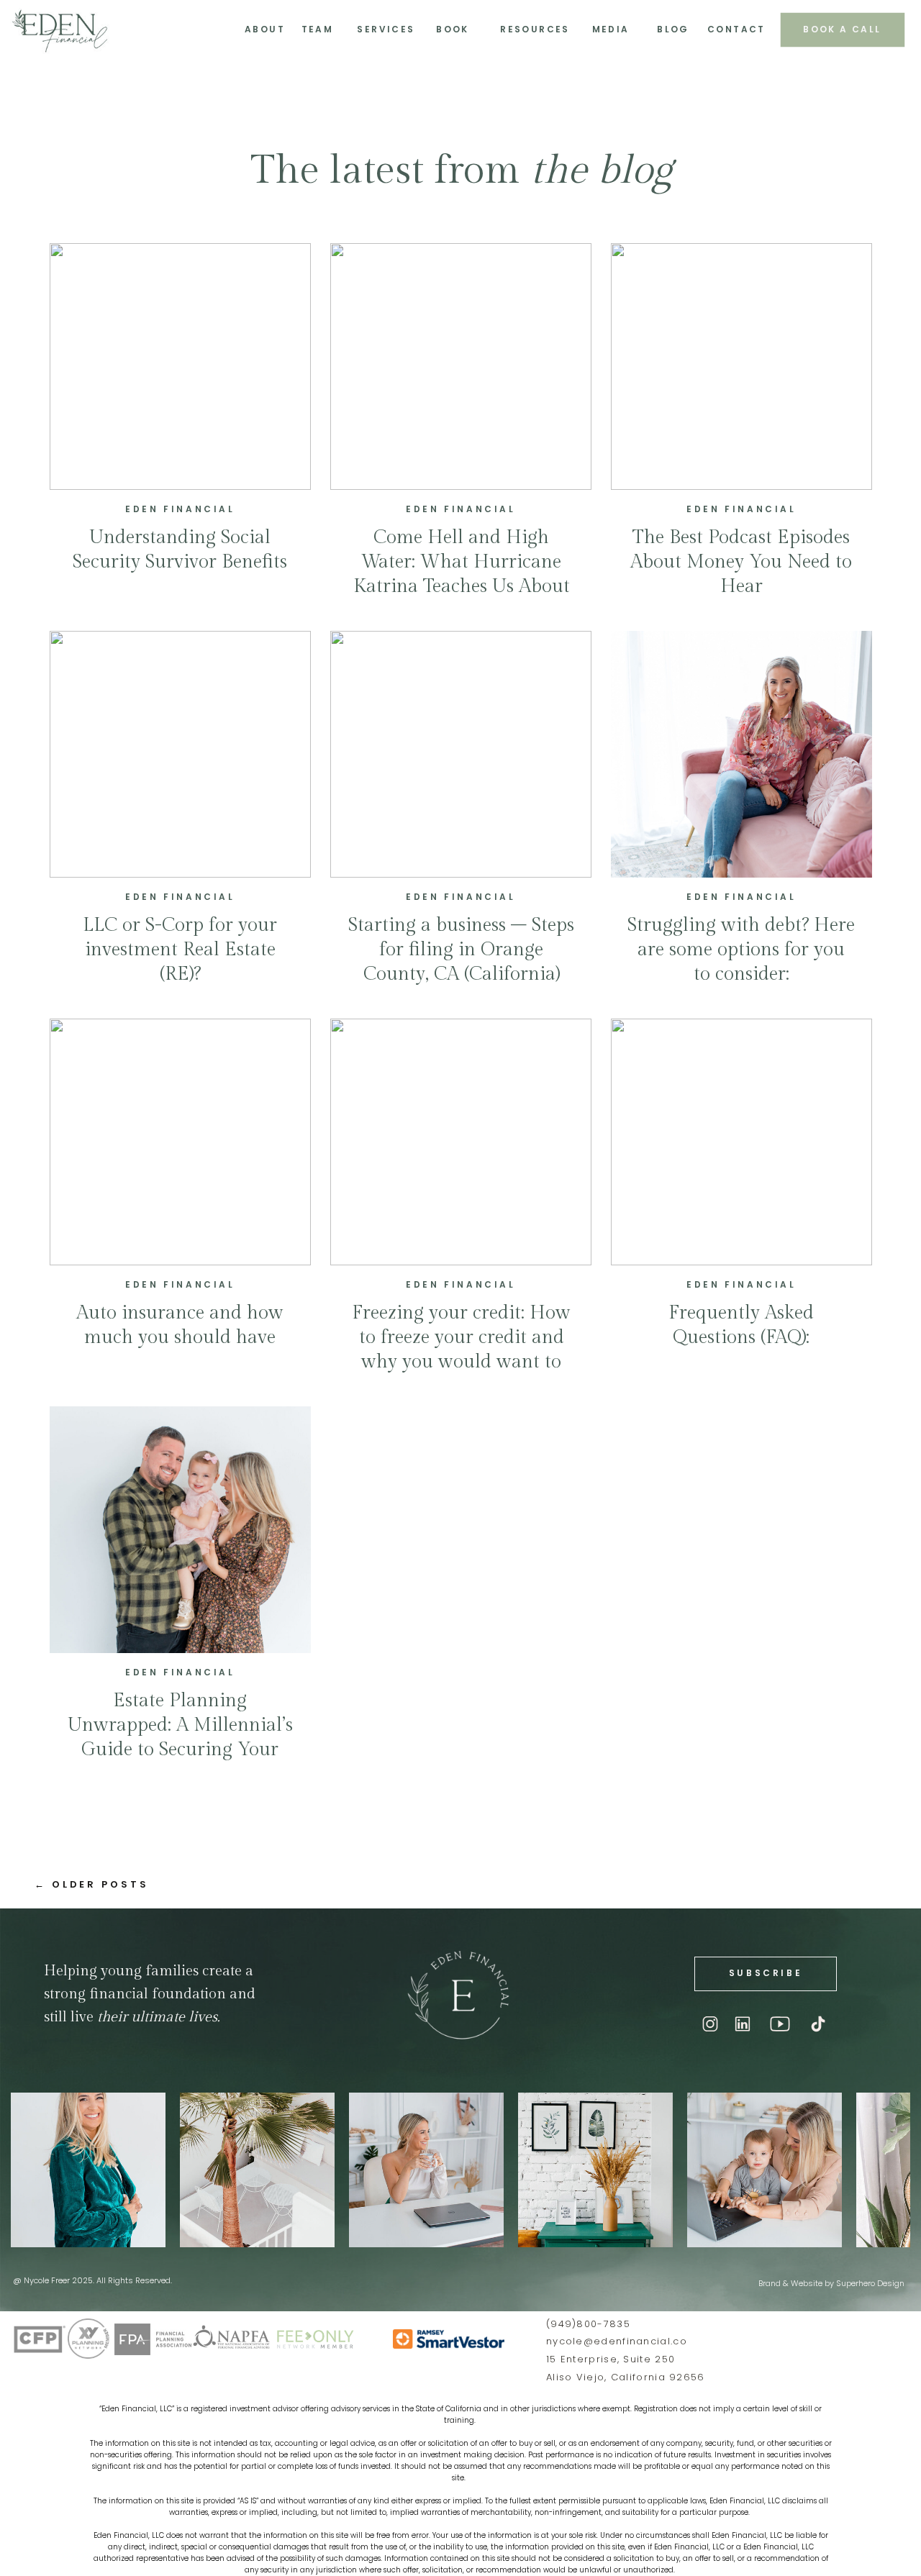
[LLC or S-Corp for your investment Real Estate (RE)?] (180, 754)
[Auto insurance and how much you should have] (180, 1142)
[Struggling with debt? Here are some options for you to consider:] (741, 754)
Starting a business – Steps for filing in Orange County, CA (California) (461, 950)
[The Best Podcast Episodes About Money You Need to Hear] (741, 367)
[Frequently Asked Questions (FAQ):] (741, 1142)
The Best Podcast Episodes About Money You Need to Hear (741, 562)
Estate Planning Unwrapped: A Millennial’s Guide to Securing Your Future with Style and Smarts (180, 1749)
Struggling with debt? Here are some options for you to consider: (741, 950)
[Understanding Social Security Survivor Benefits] (180, 367)
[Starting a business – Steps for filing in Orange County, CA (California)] (461, 754)
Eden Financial (180, 509)
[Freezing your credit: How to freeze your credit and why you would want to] (461, 1142)
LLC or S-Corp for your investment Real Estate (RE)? (180, 950)
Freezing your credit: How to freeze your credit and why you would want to (461, 1337)
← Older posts (92, 1884)
